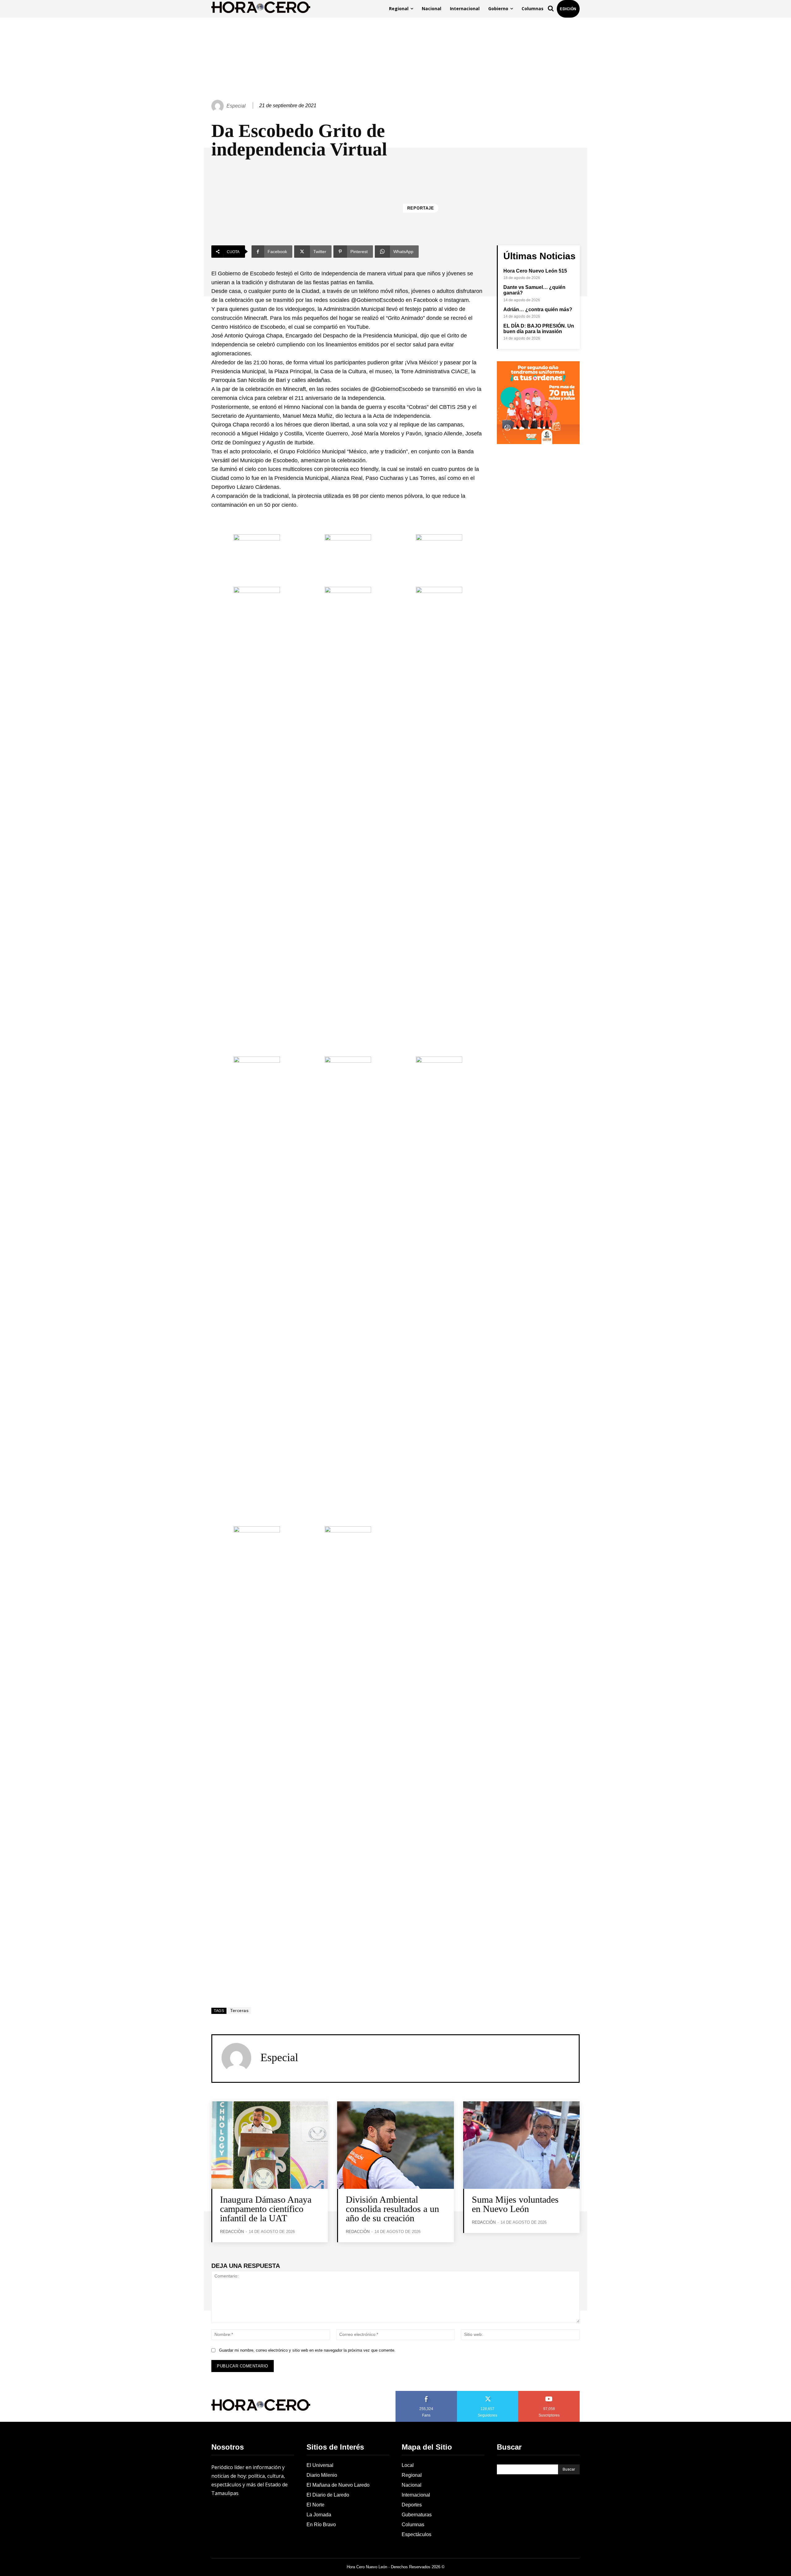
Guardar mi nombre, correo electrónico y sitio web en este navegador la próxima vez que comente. (307, 2350)
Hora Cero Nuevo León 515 (535, 271)
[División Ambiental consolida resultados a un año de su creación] (395, 2145)
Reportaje (421, 208)
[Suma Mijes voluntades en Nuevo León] (521, 2145)
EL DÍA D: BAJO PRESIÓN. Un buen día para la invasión (539, 329)
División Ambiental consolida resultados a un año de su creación (392, 2209)
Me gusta (426, 2393)
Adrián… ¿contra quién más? (538, 309)
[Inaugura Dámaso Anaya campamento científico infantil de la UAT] (270, 2145)
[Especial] (218, 106)
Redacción (232, 2232)
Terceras (239, 2010)
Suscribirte (549, 2393)
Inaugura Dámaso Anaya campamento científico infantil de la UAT (266, 2209)
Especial (236, 106)
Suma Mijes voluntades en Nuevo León (515, 2204)
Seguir (488, 2393)
